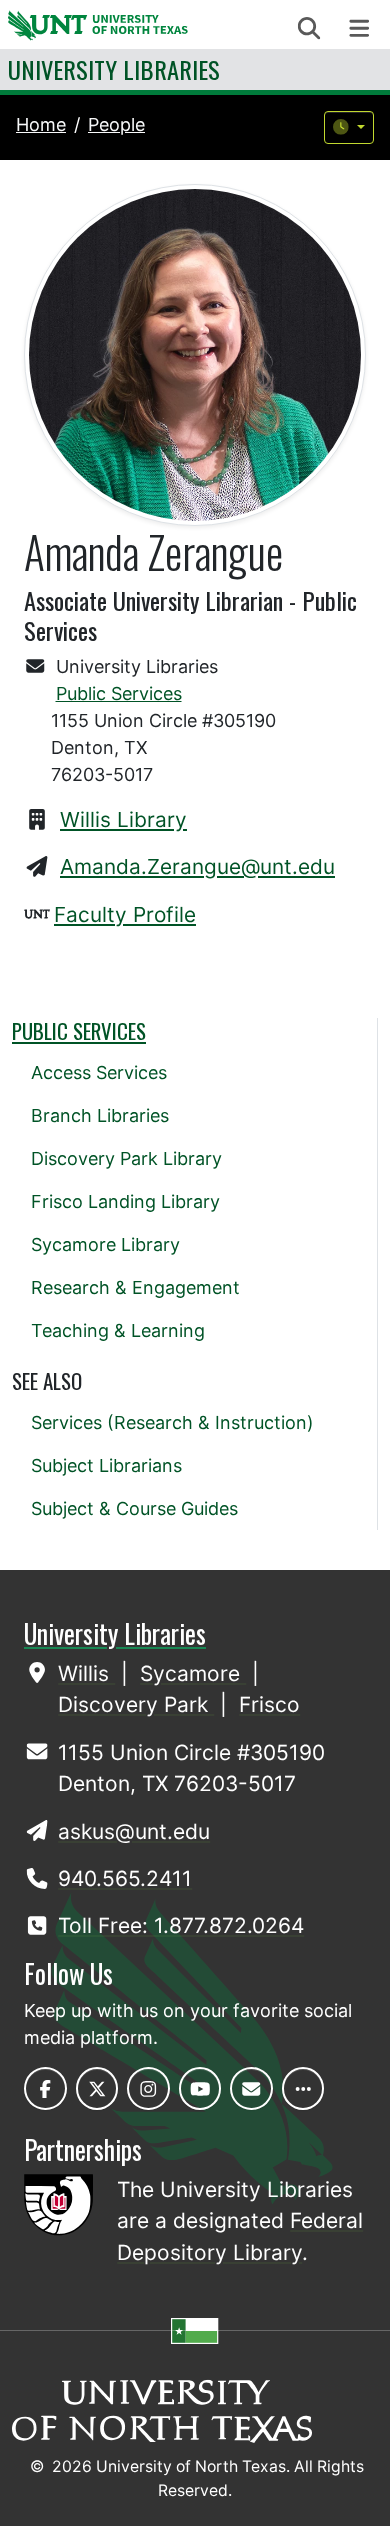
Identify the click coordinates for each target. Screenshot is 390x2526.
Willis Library (123, 819)
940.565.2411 (125, 1878)
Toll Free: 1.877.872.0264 (181, 1925)
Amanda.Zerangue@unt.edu (197, 866)
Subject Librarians (106, 1465)
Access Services (99, 1072)
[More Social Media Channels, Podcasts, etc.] (303, 2088)
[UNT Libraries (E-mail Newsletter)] (251, 2088)
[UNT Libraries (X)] (97, 2088)
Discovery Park (136, 1704)
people (116, 124)
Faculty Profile (125, 914)
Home (41, 124)
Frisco (269, 1704)
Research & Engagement (135, 1287)
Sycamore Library (105, 1244)
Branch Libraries (100, 1115)
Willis (86, 1673)
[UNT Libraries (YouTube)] (200, 2088)
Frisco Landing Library (125, 1201)
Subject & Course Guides (134, 1508)
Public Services (119, 693)
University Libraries (114, 69)
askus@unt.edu (134, 1831)
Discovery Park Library (126, 1158)
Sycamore (193, 1673)
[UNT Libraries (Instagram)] (148, 2088)
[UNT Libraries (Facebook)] (45, 2088)
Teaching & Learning (118, 1330)
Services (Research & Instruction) (172, 1422)
